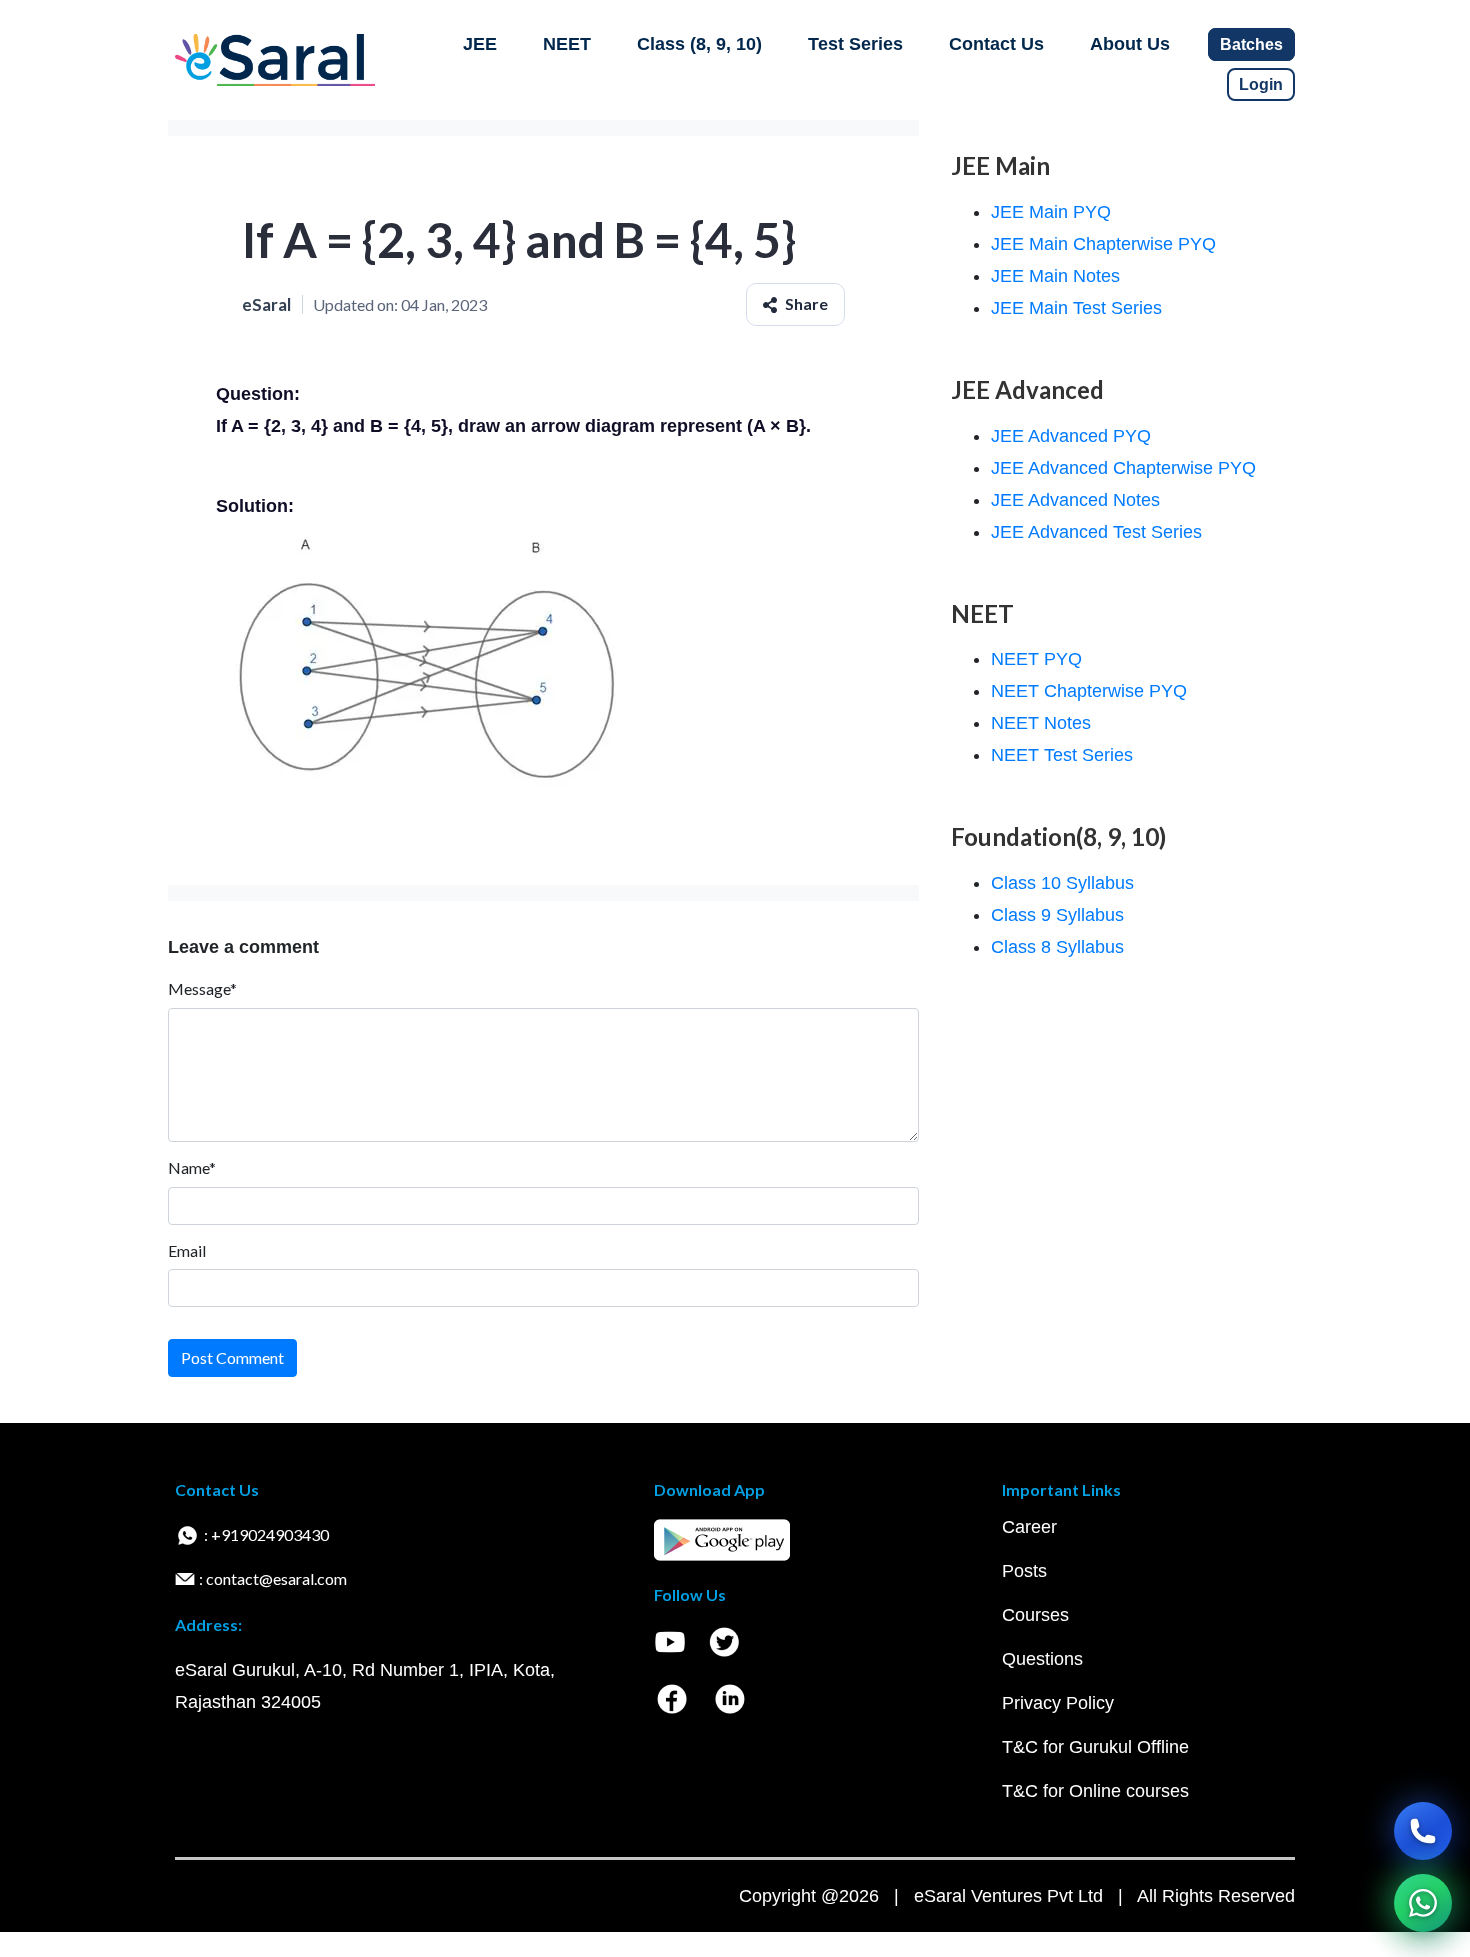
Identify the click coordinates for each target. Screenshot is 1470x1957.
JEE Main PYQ (1051, 212)
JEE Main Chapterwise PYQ (1103, 244)
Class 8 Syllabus (1057, 947)
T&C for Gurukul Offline (1095, 1747)
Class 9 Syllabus (1057, 915)
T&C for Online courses (1095, 1791)
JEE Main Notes (1055, 276)
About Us (1130, 44)
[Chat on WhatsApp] (1423, 1903)
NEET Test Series (1062, 755)
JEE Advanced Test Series (1096, 532)
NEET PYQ (1036, 659)
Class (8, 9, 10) (699, 44)
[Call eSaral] (1423, 1831)
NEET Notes (1041, 723)
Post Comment (232, 1357)
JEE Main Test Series (1076, 308)
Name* (192, 1167)
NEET (567, 44)
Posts (1024, 1571)
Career (1029, 1527)
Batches (1251, 44)
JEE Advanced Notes (1075, 500)
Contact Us (996, 44)
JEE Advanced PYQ (1071, 436)
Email (187, 1250)
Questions (1042, 1659)
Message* (202, 988)
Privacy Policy (1058, 1703)
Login (1261, 84)
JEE (480, 44)
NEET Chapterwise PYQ (1089, 691)
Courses (1035, 1615)
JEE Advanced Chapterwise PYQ (1123, 468)
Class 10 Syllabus (1062, 883)
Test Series (855, 44)
